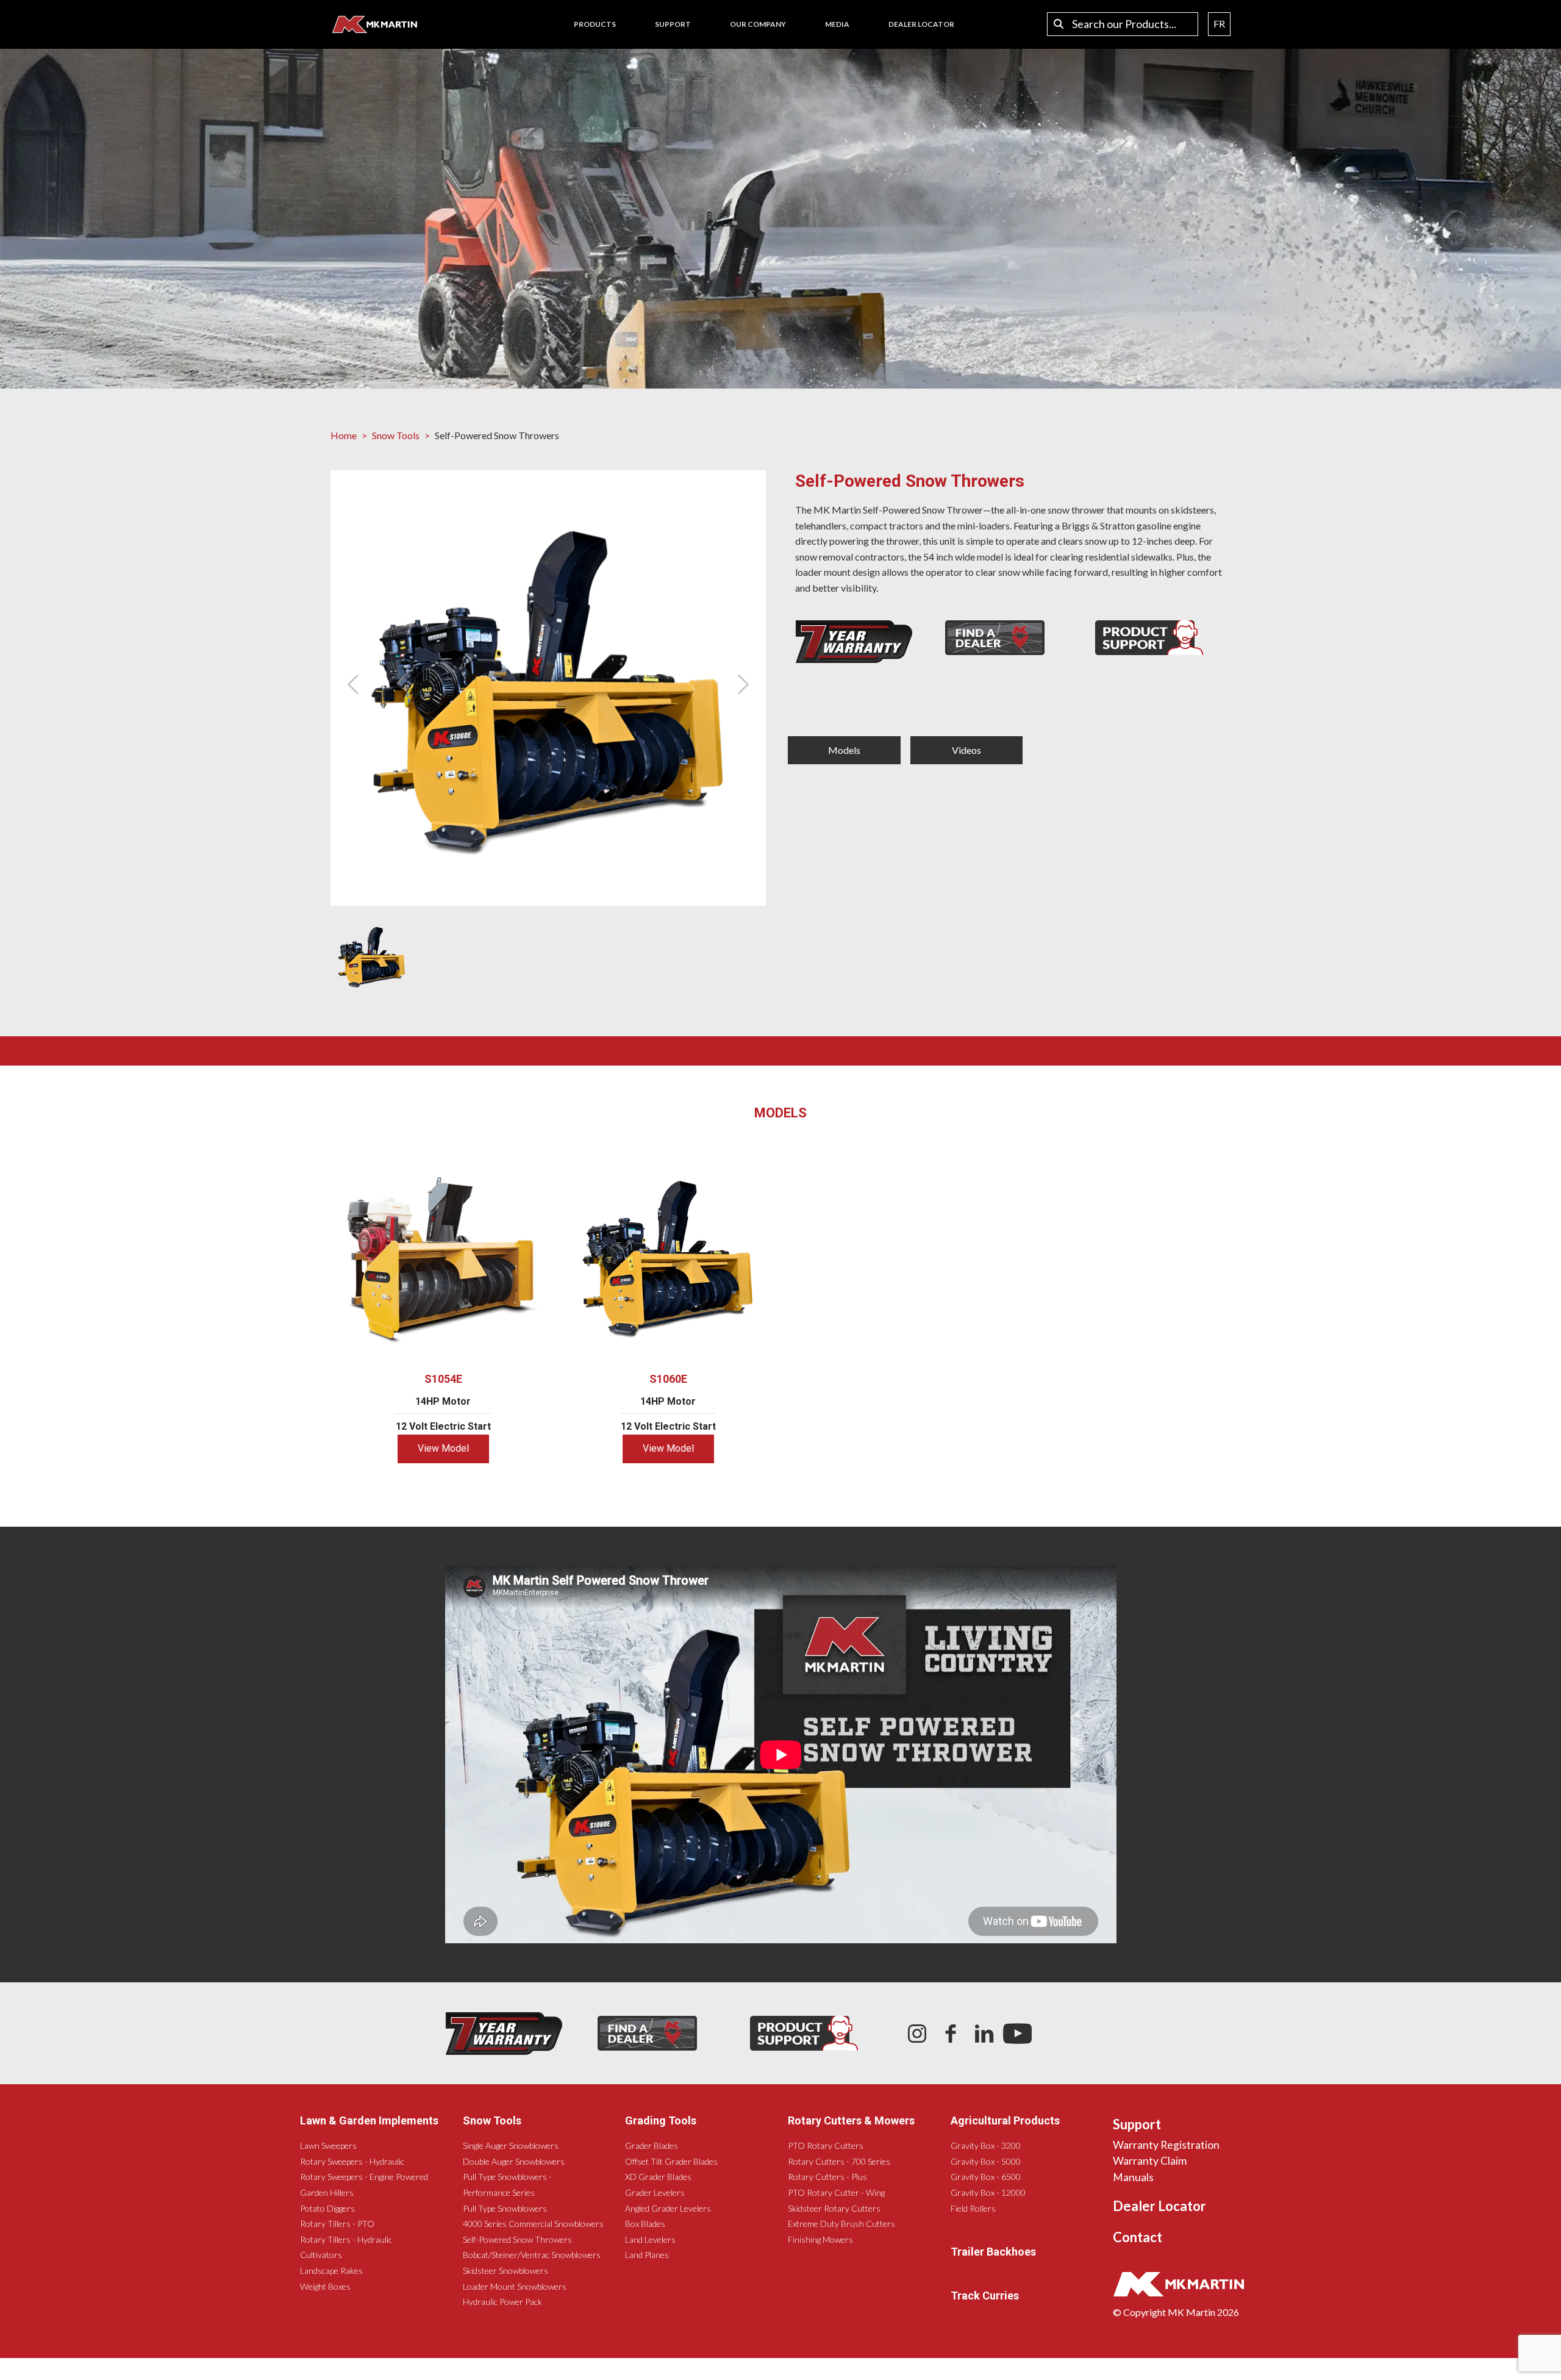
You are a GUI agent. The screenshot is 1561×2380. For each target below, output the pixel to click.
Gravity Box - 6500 (986, 2177)
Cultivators (321, 2255)
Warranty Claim (1150, 2161)
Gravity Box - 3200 (986, 2145)
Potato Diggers (327, 2208)
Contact (1138, 2237)
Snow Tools (396, 435)
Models (844, 750)
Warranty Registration (1166, 2145)
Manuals (1133, 2177)
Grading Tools (661, 2120)
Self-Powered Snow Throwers (517, 2239)
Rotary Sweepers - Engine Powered (364, 2177)
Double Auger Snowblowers (514, 2161)
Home (344, 435)
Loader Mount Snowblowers (515, 2286)
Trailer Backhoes (993, 2252)
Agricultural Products (1005, 2120)
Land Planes (647, 2255)
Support (1137, 2124)
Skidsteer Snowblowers (505, 2271)
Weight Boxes (325, 2286)
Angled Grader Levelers (668, 2208)
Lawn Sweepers (328, 2145)
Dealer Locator (1159, 2206)
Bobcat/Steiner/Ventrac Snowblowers (532, 2255)
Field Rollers (973, 2208)
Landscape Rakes (331, 2271)
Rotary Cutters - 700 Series (839, 2161)
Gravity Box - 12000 (988, 2192)
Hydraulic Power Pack (502, 2302)
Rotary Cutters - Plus (827, 2177)
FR (1219, 23)
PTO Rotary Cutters (826, 2145)
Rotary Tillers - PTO (337, 2224)
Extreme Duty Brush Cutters (841, 2224)
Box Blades (645, 2224)
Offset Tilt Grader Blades (671, 2161)
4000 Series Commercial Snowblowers (533, 2224)
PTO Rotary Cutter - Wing (836, 2192)
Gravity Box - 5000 (986, 2161)
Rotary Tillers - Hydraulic (346, 2239)
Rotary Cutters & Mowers (851, 2120)
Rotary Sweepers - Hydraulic (352, 2161)
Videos (966, 750)
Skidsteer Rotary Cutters (834, 2208)
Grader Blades (652, 2145)
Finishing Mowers (820, 2239)
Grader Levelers (655, 2192)
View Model (443, 1448)
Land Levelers (650, 2239)
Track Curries (985, 2296)
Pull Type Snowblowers (505, 2208)
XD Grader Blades (658, 2177)
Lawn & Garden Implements (369, 2120)
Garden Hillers (327, 2192)
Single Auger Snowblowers (511, 2145)
